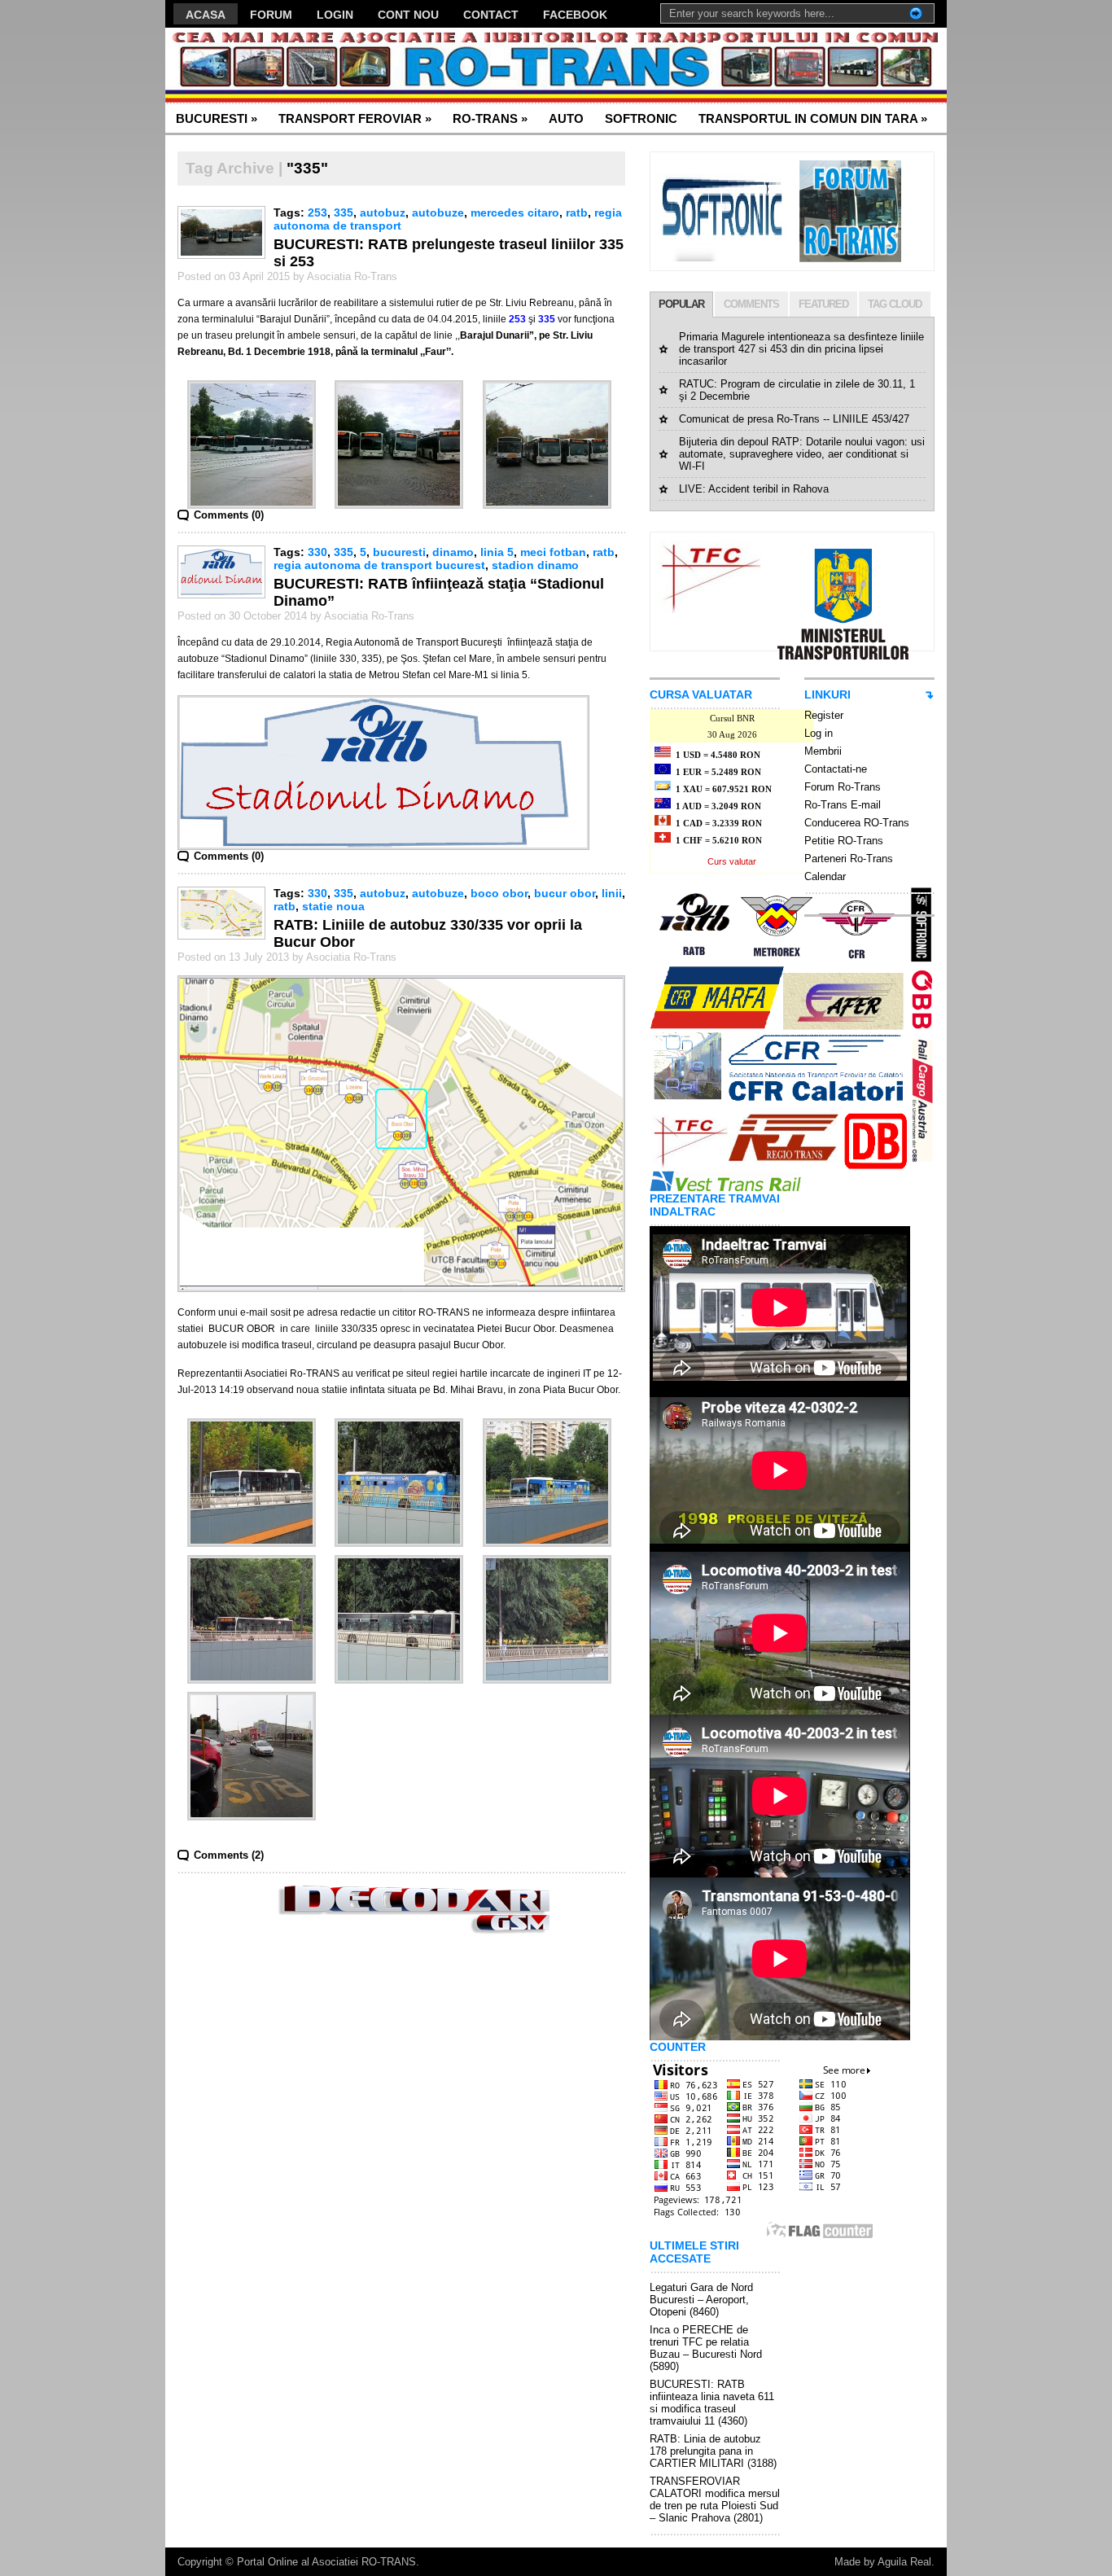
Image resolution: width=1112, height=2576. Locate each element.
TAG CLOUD (895, 304)
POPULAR (681, 304)
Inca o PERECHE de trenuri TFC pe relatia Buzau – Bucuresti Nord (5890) (706, 2348)
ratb (577, 212)
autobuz (383, 212)
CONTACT (491, 15)
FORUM (271, 15)
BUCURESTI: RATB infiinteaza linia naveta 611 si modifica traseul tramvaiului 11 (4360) (712, 2403)
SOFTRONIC (641, 118)
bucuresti (399, 552)
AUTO (566, 118)
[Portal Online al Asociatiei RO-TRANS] (324, 66)
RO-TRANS (490, 118)
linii (612, 893)
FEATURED (823, 304)
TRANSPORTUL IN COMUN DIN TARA (813, 118)
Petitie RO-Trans (844, 841)
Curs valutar (732, 861)
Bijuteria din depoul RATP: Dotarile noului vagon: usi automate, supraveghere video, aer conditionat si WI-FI (802, 454)
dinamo (453, 552)
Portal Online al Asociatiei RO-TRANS (326, 2562)
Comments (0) (229, 515)
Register (824, 715)
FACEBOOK (575, 15)
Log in (819, 733)
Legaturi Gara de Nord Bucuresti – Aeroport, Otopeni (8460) (701, 2300)
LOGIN (335, 15)
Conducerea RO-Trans (857, 823)
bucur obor (565, 893)
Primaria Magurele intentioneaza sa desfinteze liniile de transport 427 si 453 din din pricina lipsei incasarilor (801, 349)
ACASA (206, 15)
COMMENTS (751, 304)
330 (317, 552)
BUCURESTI (217, 118)
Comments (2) (229, 1855)
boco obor (499, 893)
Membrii (823, 751)
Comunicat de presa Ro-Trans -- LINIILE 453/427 (794, 419)
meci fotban (553, 552)
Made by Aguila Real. (884, 2562)
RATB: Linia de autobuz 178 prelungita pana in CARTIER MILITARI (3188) (713, 2451)
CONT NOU (408, 15)
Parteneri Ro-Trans (849, 859)
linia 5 (497, 552)
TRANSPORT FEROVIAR (355, 118)
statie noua (333, 906)
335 (344, 212)
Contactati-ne (836, 769)
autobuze (438, 212)
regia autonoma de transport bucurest (379, 565)
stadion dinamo (535, 565)
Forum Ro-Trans (843, 787)
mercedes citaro (515, 212)
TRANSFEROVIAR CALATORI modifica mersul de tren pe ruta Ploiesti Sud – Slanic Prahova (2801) (715, 2499)
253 (317, 212)
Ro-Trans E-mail (843, 805)
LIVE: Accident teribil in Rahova (754, 489)
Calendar (825, 876)
